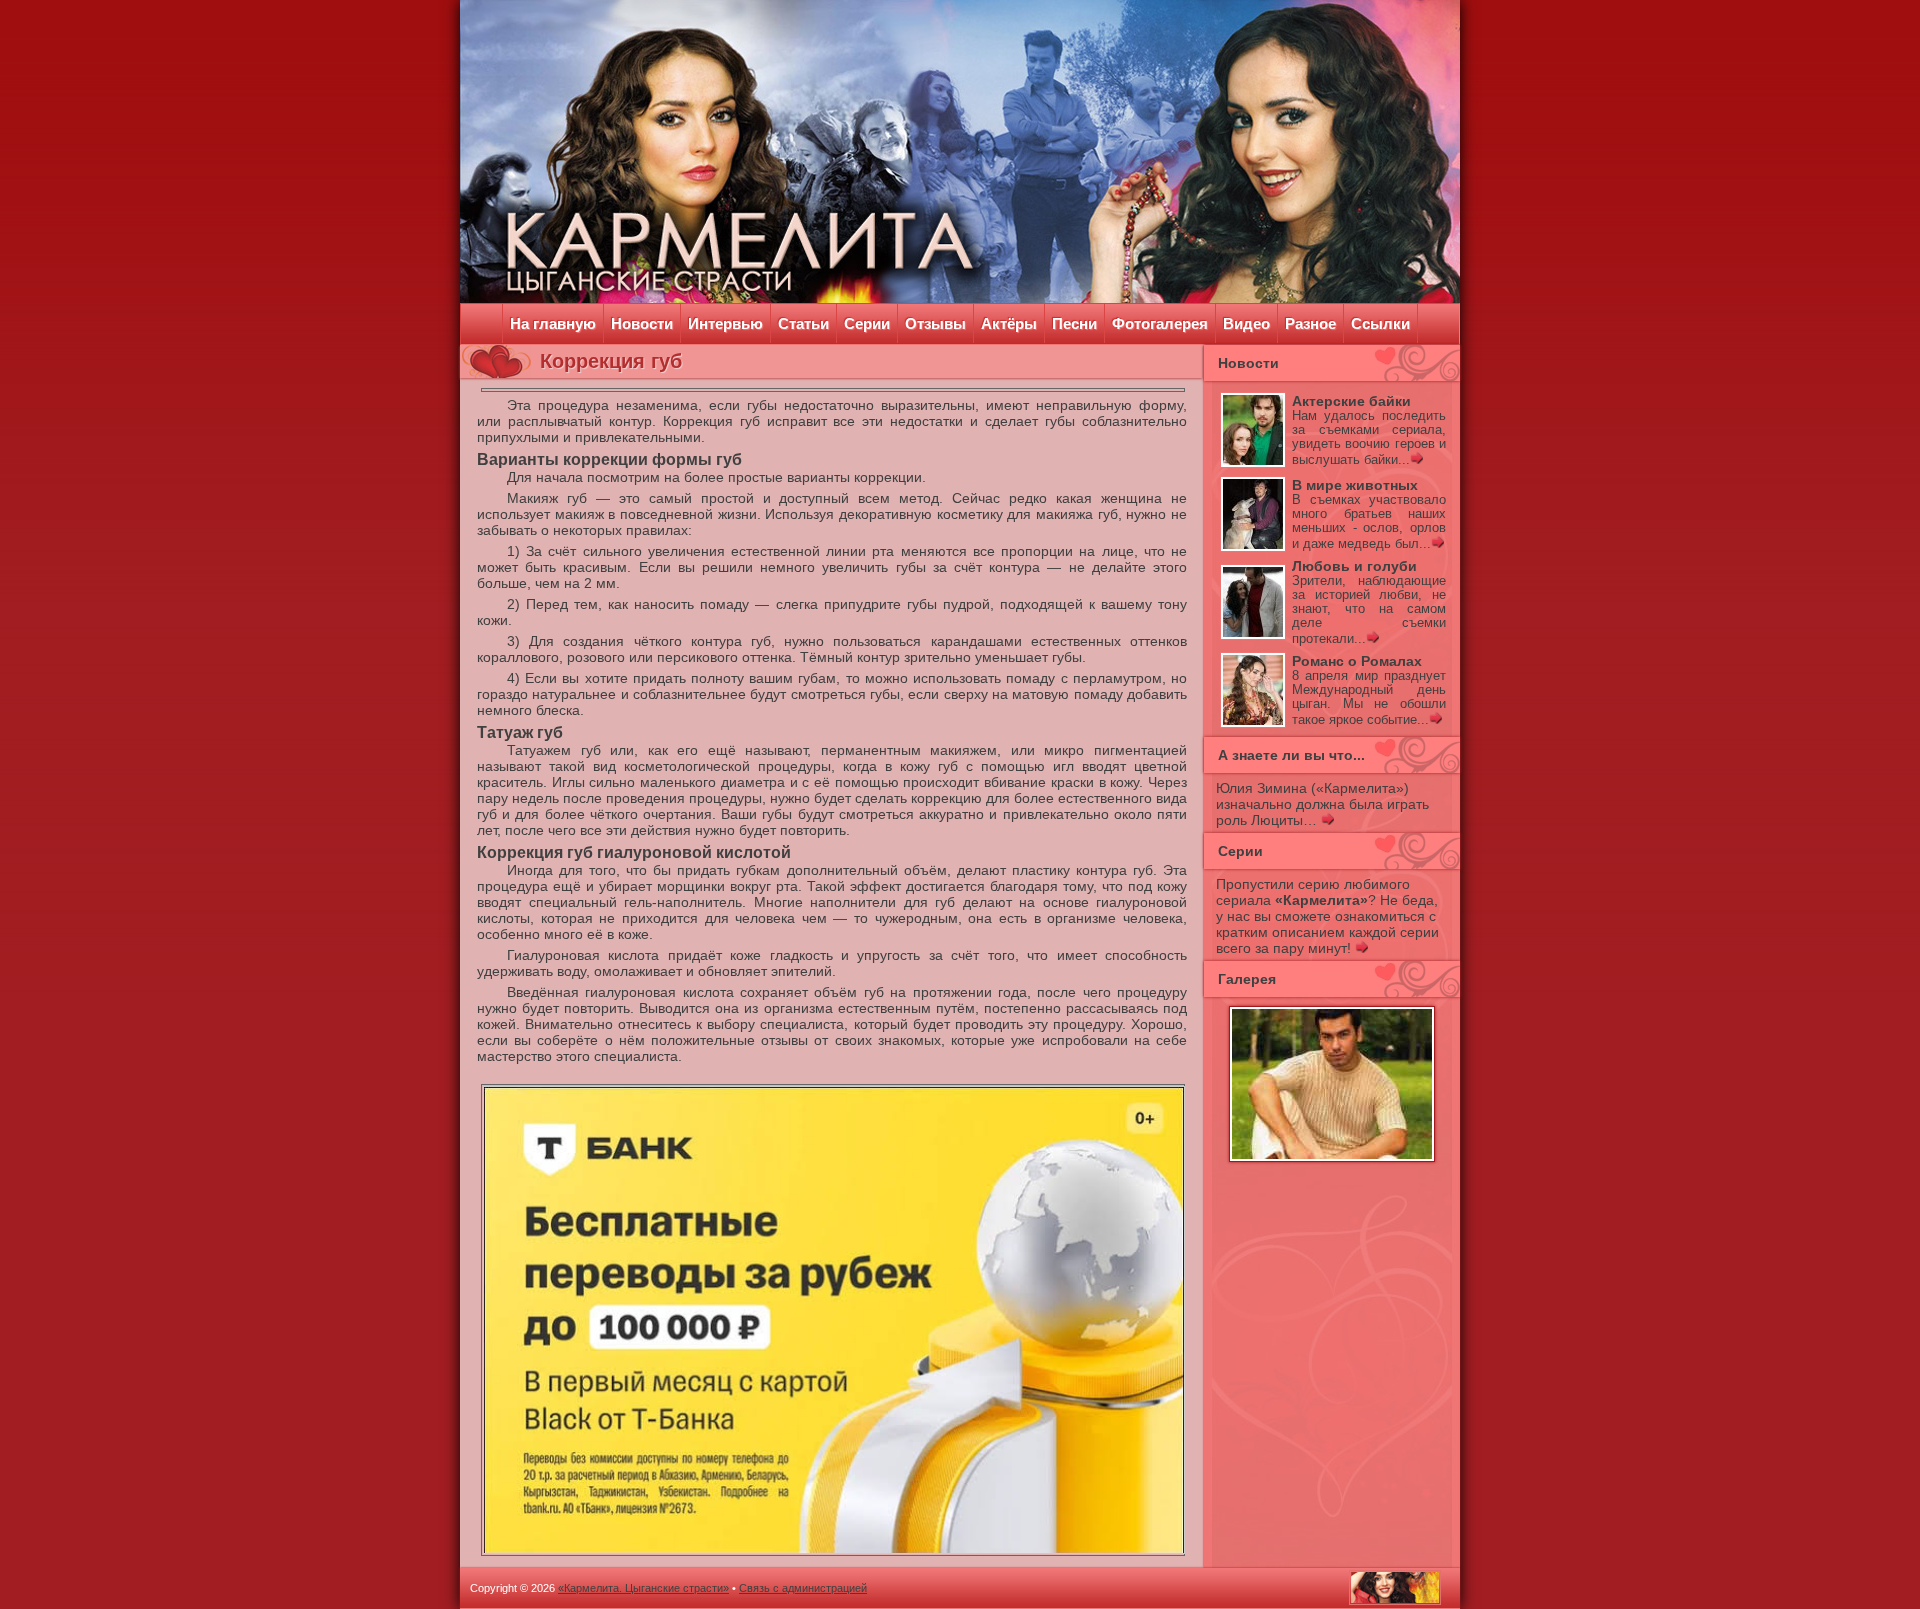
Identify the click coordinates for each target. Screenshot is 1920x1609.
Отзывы (935, 323)
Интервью (725, 323)
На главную (553, 323)
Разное (1310, 323)
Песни (1074, 323)
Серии (867, 323)
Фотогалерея (1160, 323)
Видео (1246, 323)
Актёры (1009, 323)
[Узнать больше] (1416, 460)
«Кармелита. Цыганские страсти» (643, 1588)
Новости (642, 323)
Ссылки (1380, 323)
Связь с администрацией (803, 1588)
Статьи (803, 323)
